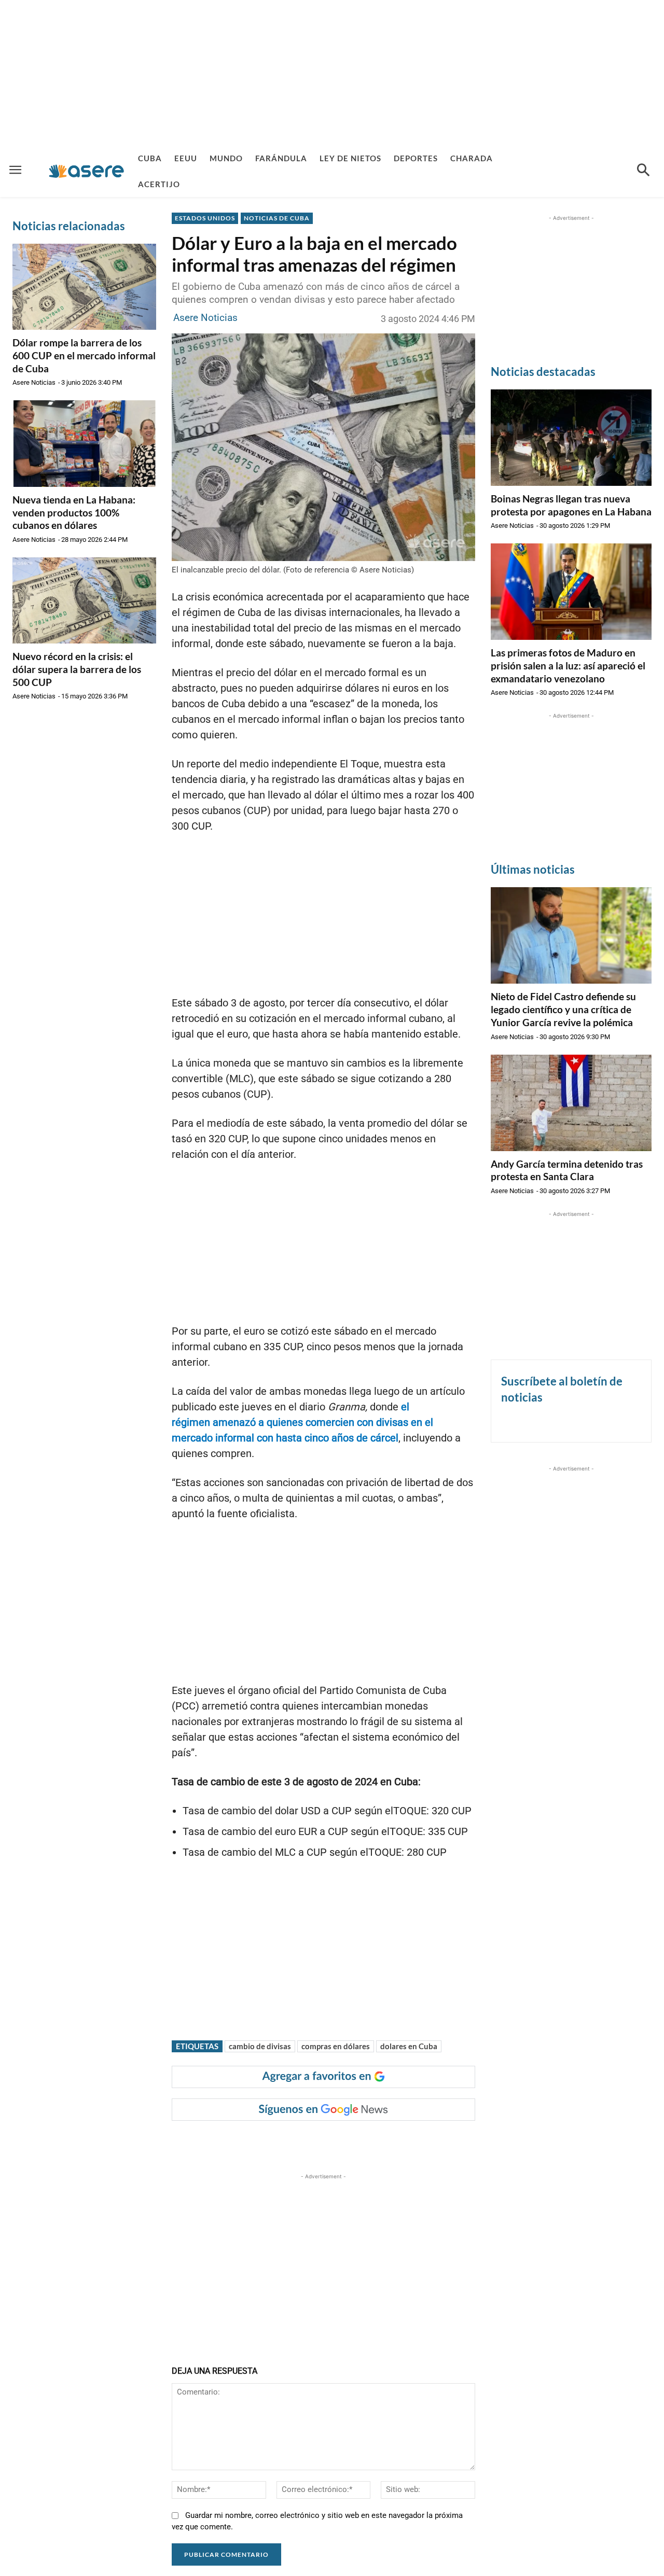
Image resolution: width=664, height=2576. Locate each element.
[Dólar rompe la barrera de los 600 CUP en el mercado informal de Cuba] (84, 287)
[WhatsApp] (326, 2141)
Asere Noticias (34, 382)
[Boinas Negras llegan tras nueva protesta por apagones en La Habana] (571, 438)
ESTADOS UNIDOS (205, 218)
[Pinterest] (302, 2141)
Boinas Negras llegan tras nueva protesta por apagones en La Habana (571, 505)
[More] (374, 2141)
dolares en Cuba (409, 2046)
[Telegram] (350, 2141)
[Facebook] (254, 2141)
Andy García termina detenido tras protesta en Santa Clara (567, 1170)
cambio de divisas (260, 2046)
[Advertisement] (332, 73)
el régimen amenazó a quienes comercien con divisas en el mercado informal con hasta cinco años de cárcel (302, 1422)
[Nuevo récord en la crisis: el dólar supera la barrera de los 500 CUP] (84, 600)
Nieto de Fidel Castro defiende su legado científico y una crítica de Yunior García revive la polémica (563, 1009)
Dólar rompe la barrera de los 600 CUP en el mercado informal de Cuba (84, 355)
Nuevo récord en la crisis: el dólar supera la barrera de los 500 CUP (77, 669)
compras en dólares (336, 2046)
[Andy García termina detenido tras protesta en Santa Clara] (571, 1103)
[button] (643, 171)
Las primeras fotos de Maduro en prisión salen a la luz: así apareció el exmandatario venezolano (568, 665)
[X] (278, 2141)
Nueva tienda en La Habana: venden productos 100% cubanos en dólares (74, 512)
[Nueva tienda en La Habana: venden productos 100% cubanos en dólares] (84, 443)
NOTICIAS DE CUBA (277, 218)
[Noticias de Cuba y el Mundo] (86, 171)
